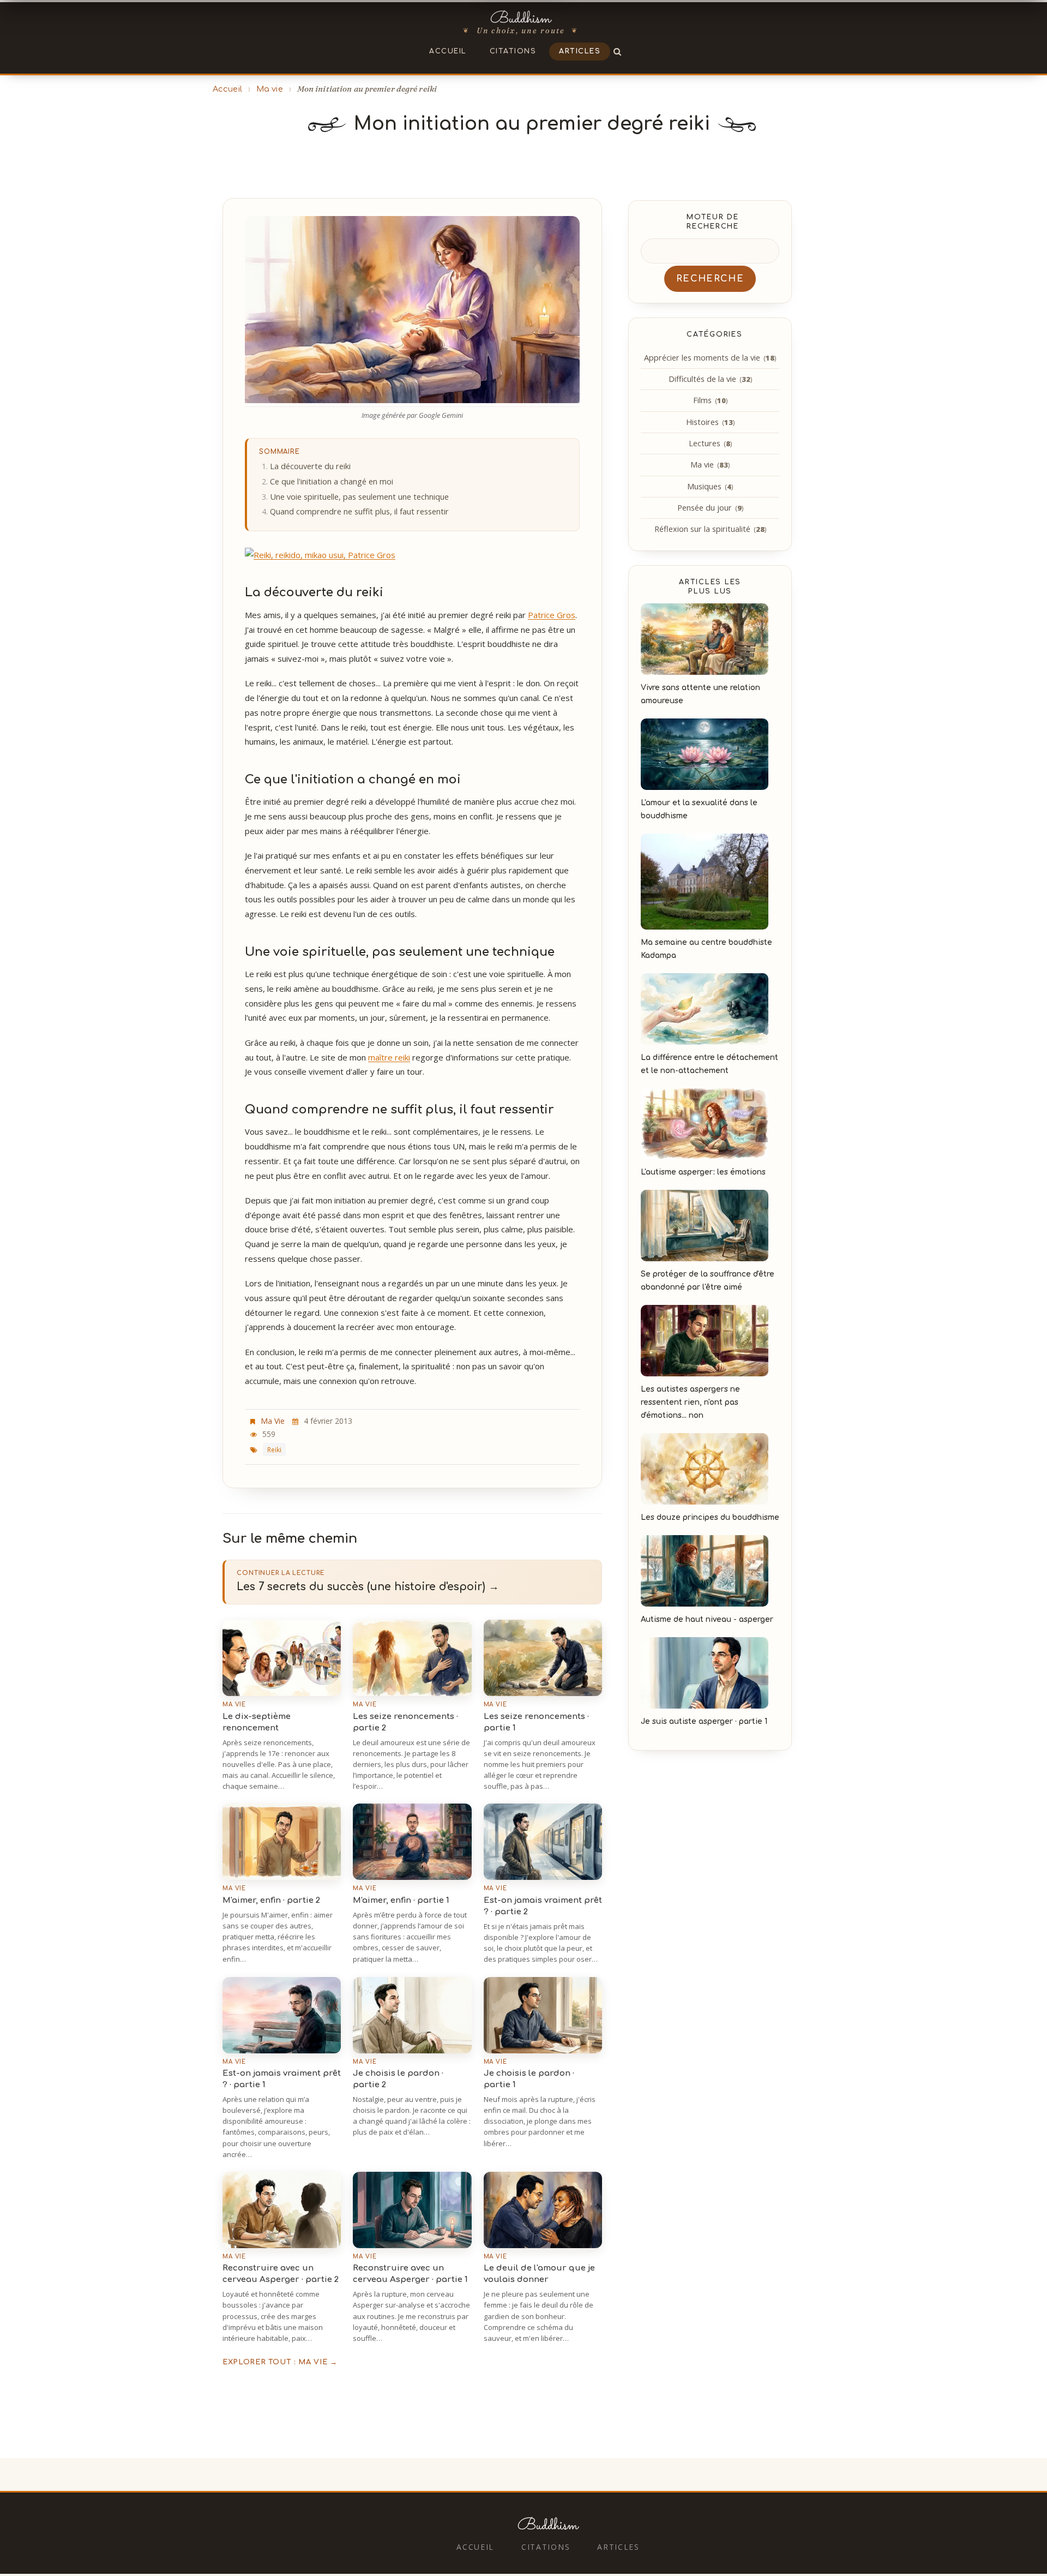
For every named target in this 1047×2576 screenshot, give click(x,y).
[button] (618, 51)
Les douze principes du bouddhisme (710, 1517)
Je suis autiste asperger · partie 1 (704, 1721)
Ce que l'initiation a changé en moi (332, 481)
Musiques (710, 486)
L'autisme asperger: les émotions (703, 1172)
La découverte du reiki (310, 466)
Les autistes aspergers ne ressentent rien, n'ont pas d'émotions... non (690, 1402)
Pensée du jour (710, 508)
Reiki (274, 1449)
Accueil (448, 51)
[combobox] (710, 251)
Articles (580, 51)
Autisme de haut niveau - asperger (707, 1619)
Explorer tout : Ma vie (280, 2362)
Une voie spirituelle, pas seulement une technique (359, 497)
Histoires (710, 422)
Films (710, 400)
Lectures (710, 443)
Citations (513, 51)
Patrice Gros (552, 615)
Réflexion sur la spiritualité (710, 529)
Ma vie (270, 89)
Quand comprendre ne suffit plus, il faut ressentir (359, 511)
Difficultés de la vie (710, 379)
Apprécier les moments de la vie (710, 358)
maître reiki (389, 1057)
